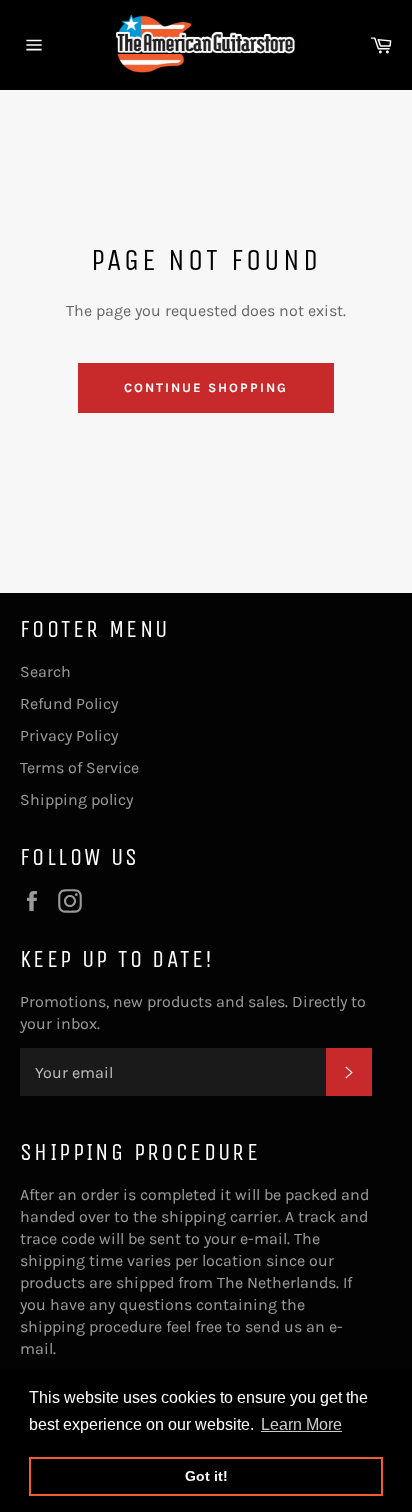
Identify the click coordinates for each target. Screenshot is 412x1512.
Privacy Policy (69, 735)
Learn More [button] (301, 1424)
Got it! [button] (206, 1476)
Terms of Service (79, 767)
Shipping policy (76, 799)
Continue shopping (205, 387)
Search (45, 671)
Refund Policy (69, 703)
